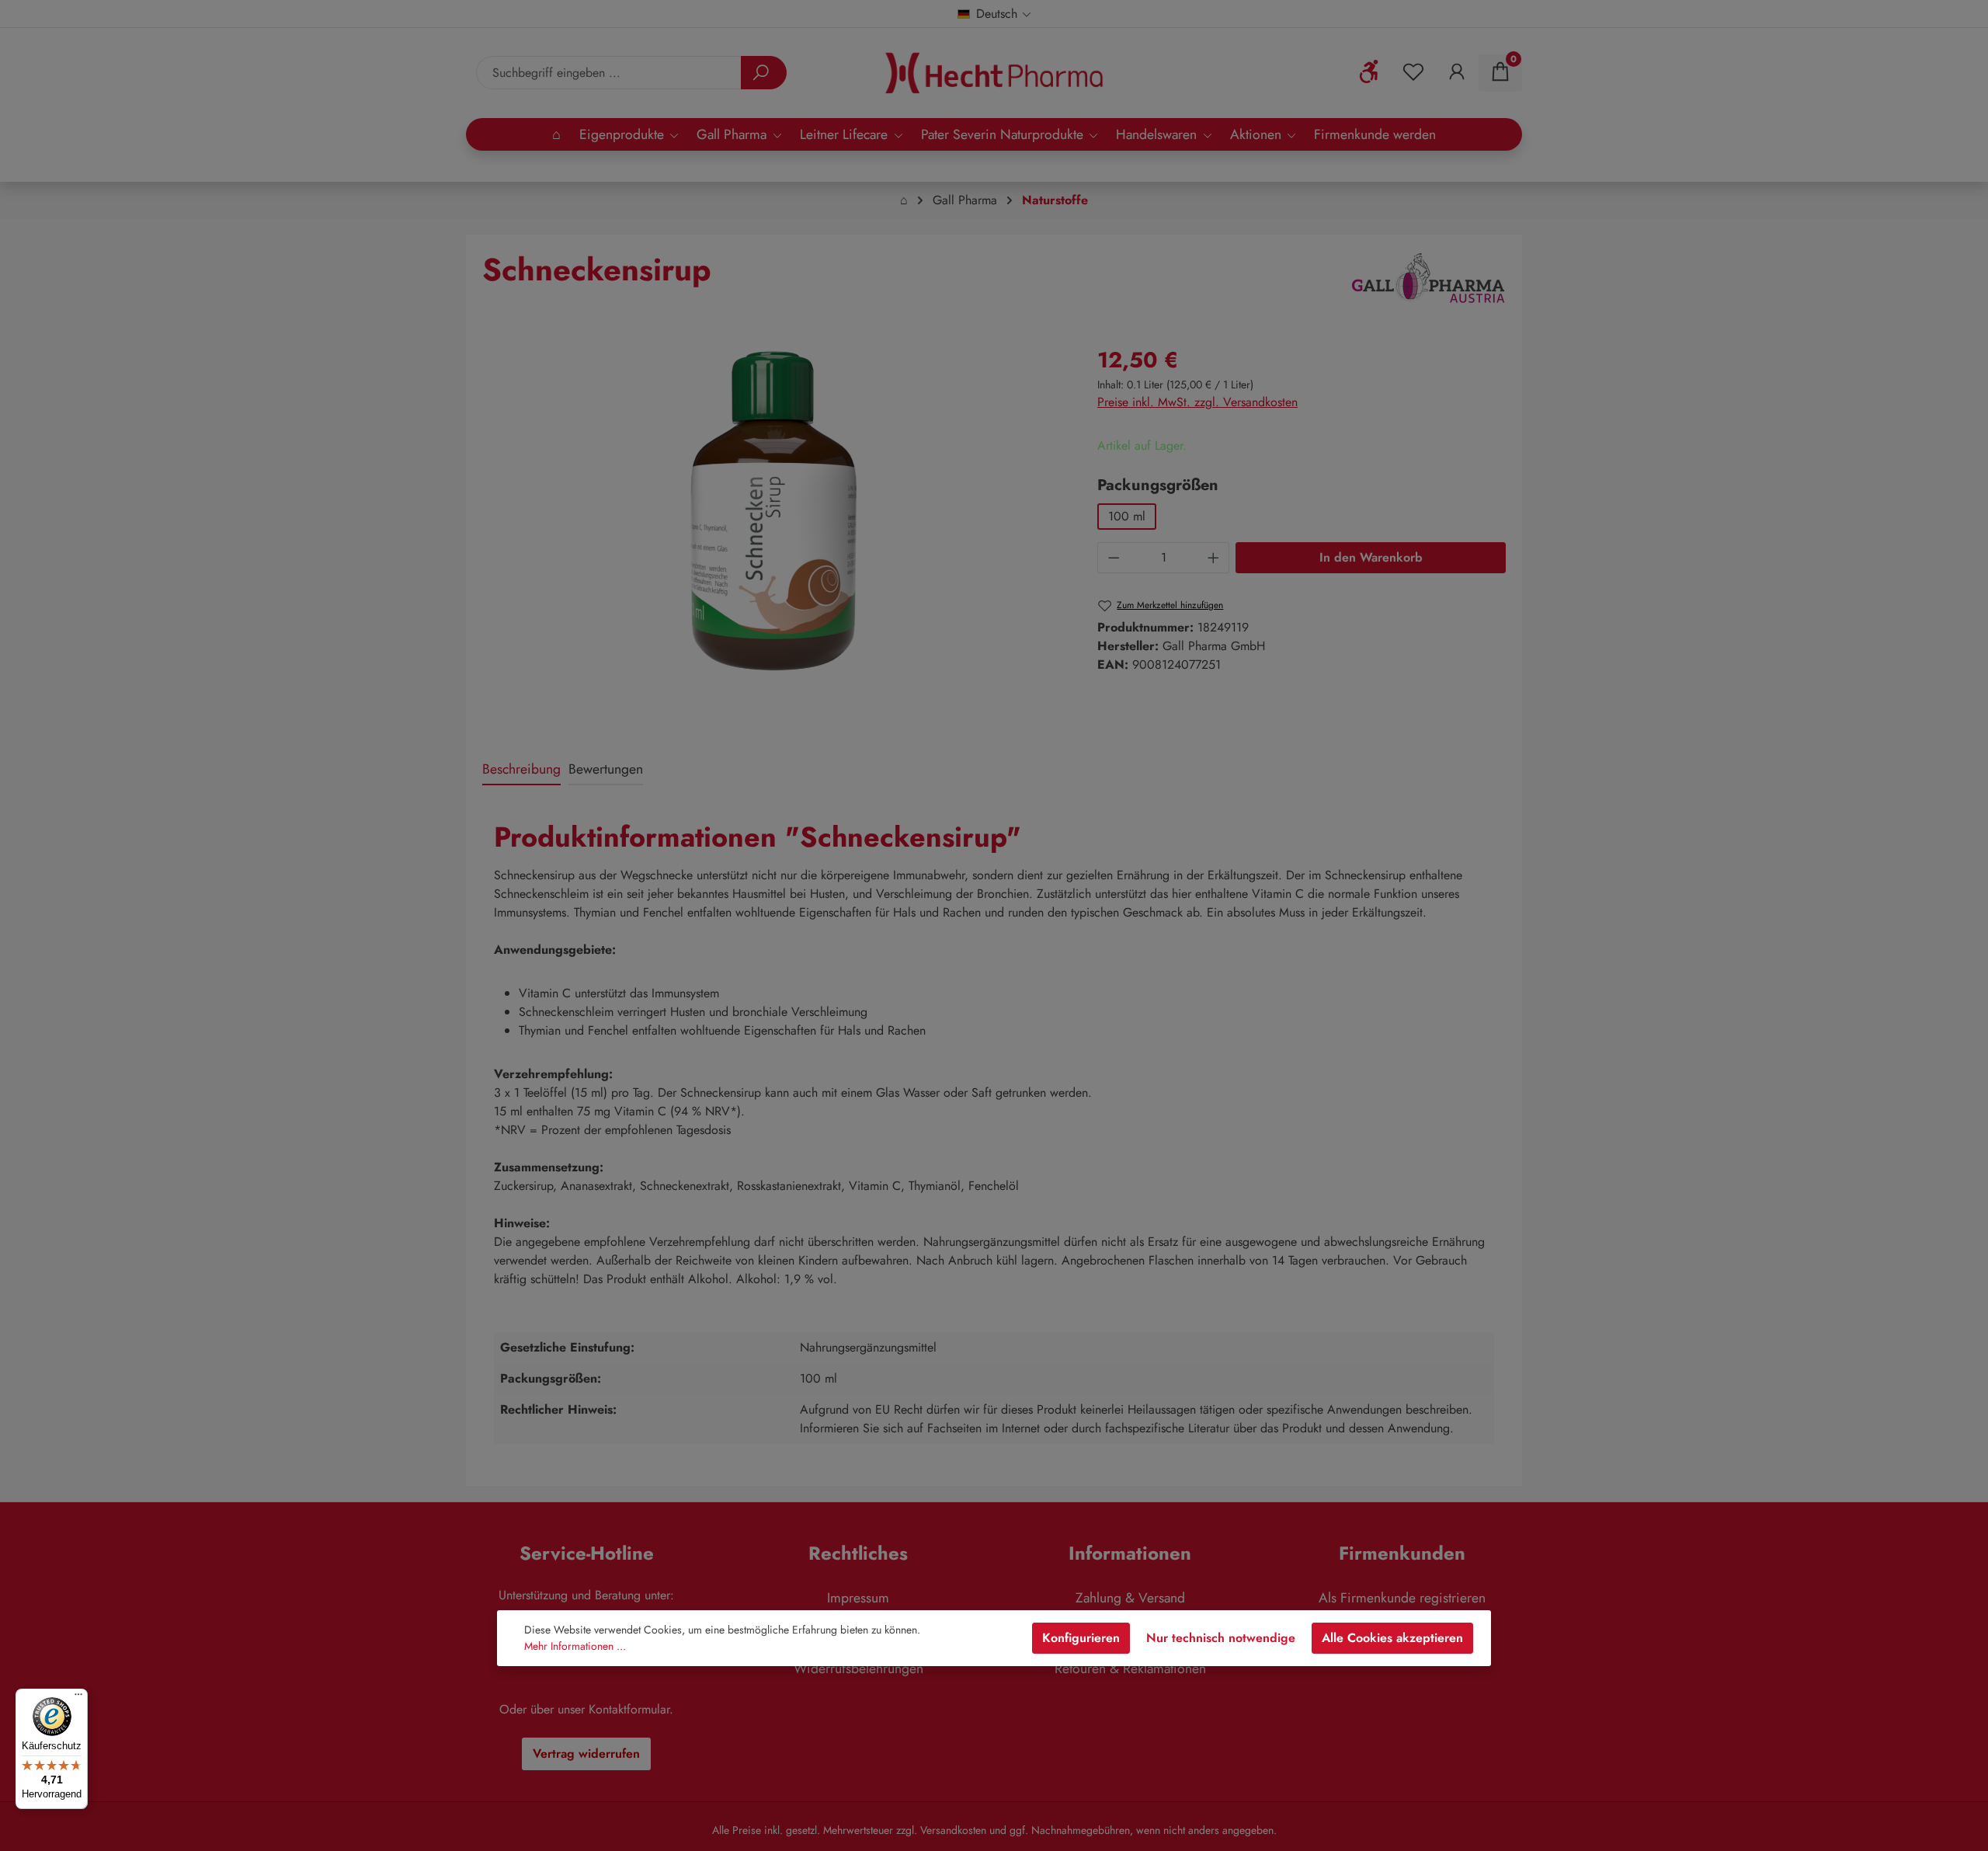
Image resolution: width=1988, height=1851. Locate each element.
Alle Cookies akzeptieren (1392, 1638)
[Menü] (78, 1698)
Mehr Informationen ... (575, 1646)
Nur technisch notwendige (1221, 1638)
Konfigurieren (1081, 1638)
